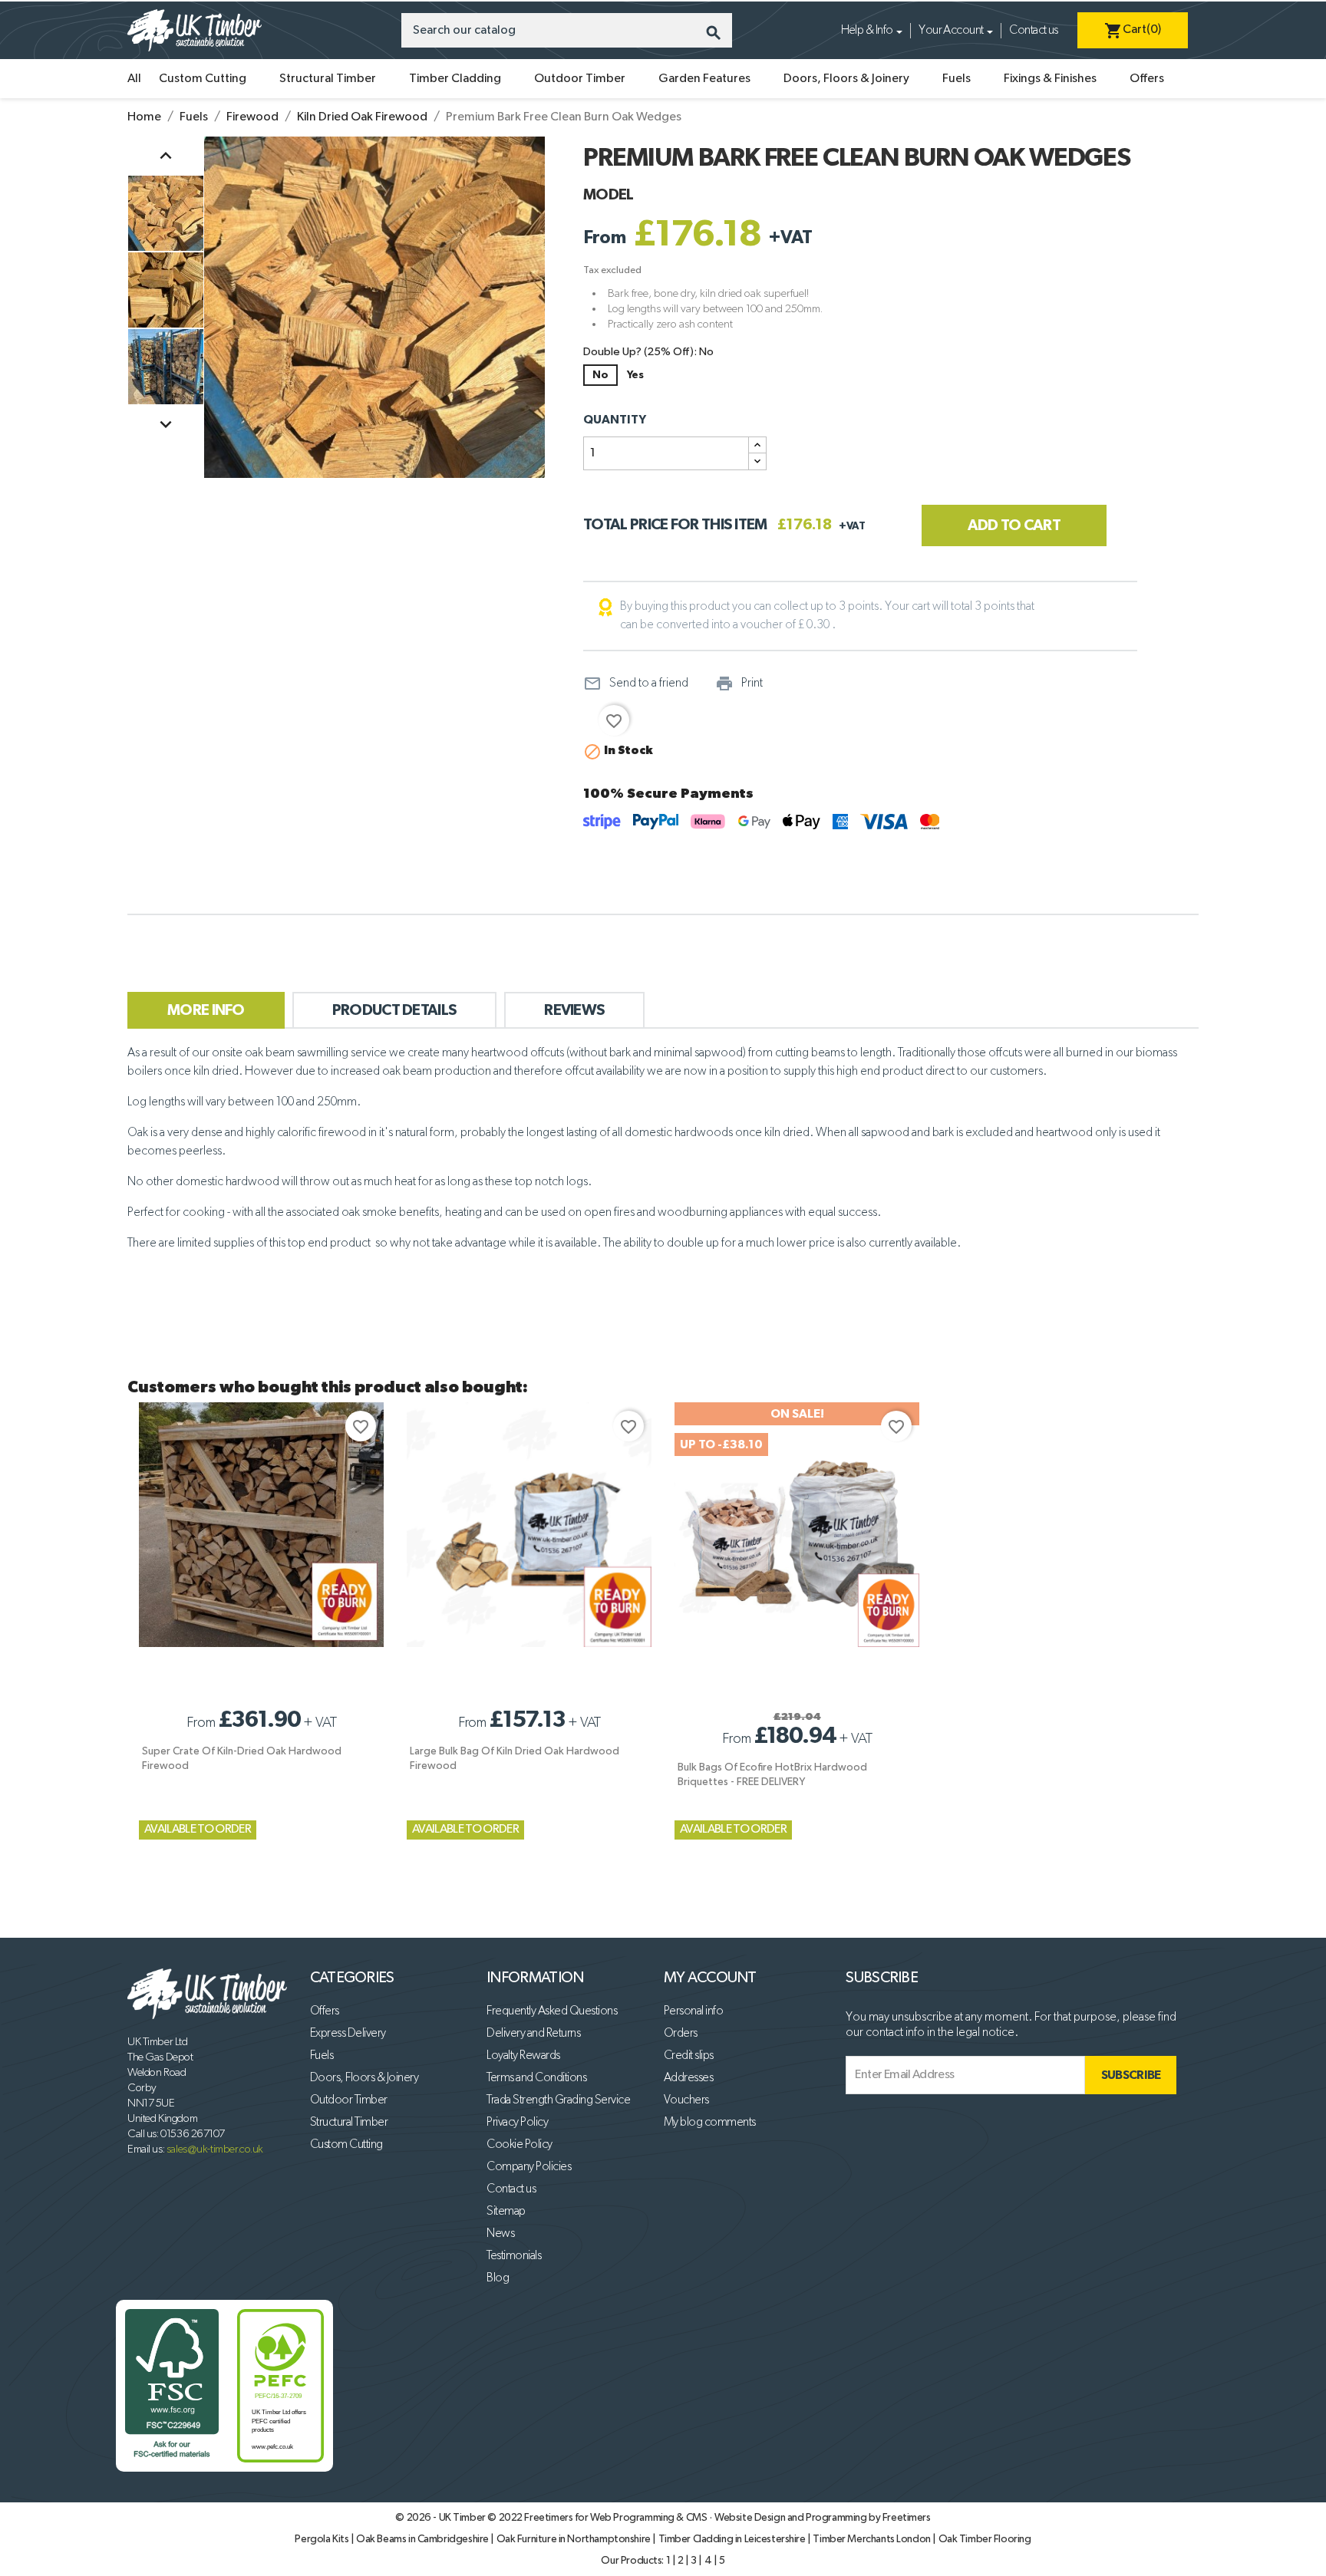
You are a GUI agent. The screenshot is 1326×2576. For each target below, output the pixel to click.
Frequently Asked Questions (552, 2011)
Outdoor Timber (580, 79)
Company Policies (529, 2167)
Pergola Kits (323, 2539)
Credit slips (689, 2056)
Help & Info (867, 31)
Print (739, 684)
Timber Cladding (455, 79)
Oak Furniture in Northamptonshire (575, 2539)
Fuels (957, 79)
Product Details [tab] (395, 1010)
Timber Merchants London (872, 2539)
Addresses (689, 2078)
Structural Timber (328, 79)
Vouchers (686, 2100)
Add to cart (1014, 525)
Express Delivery (348, 2034)
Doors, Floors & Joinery (846, 79)
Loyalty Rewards (523, 2056)
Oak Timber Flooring (985, 2539)
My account (710, 1978)
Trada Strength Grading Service (558, 2100)
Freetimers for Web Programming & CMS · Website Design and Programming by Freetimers (727, 2518)
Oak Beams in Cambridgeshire (423, 2539)
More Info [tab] (206, 1010)
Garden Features (704, 79)
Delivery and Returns (533, 2034)
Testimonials (514, 2256)
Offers (1147, 79)
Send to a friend (636, 684)
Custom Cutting (203, 79)
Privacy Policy (517, 2123)
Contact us (1033, 31)
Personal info (694, 2011)
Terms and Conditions (536, 2078)
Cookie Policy (520, 2145)
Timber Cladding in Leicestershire (733, 2539)
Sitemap (506, 2212)
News (500, 2234)
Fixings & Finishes (1050, 79)
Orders (681, 2034)
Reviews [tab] (574, 1010)
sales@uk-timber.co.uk (215, 2149)
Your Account (951, 31)
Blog (498, 2278)
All (134, 79)
